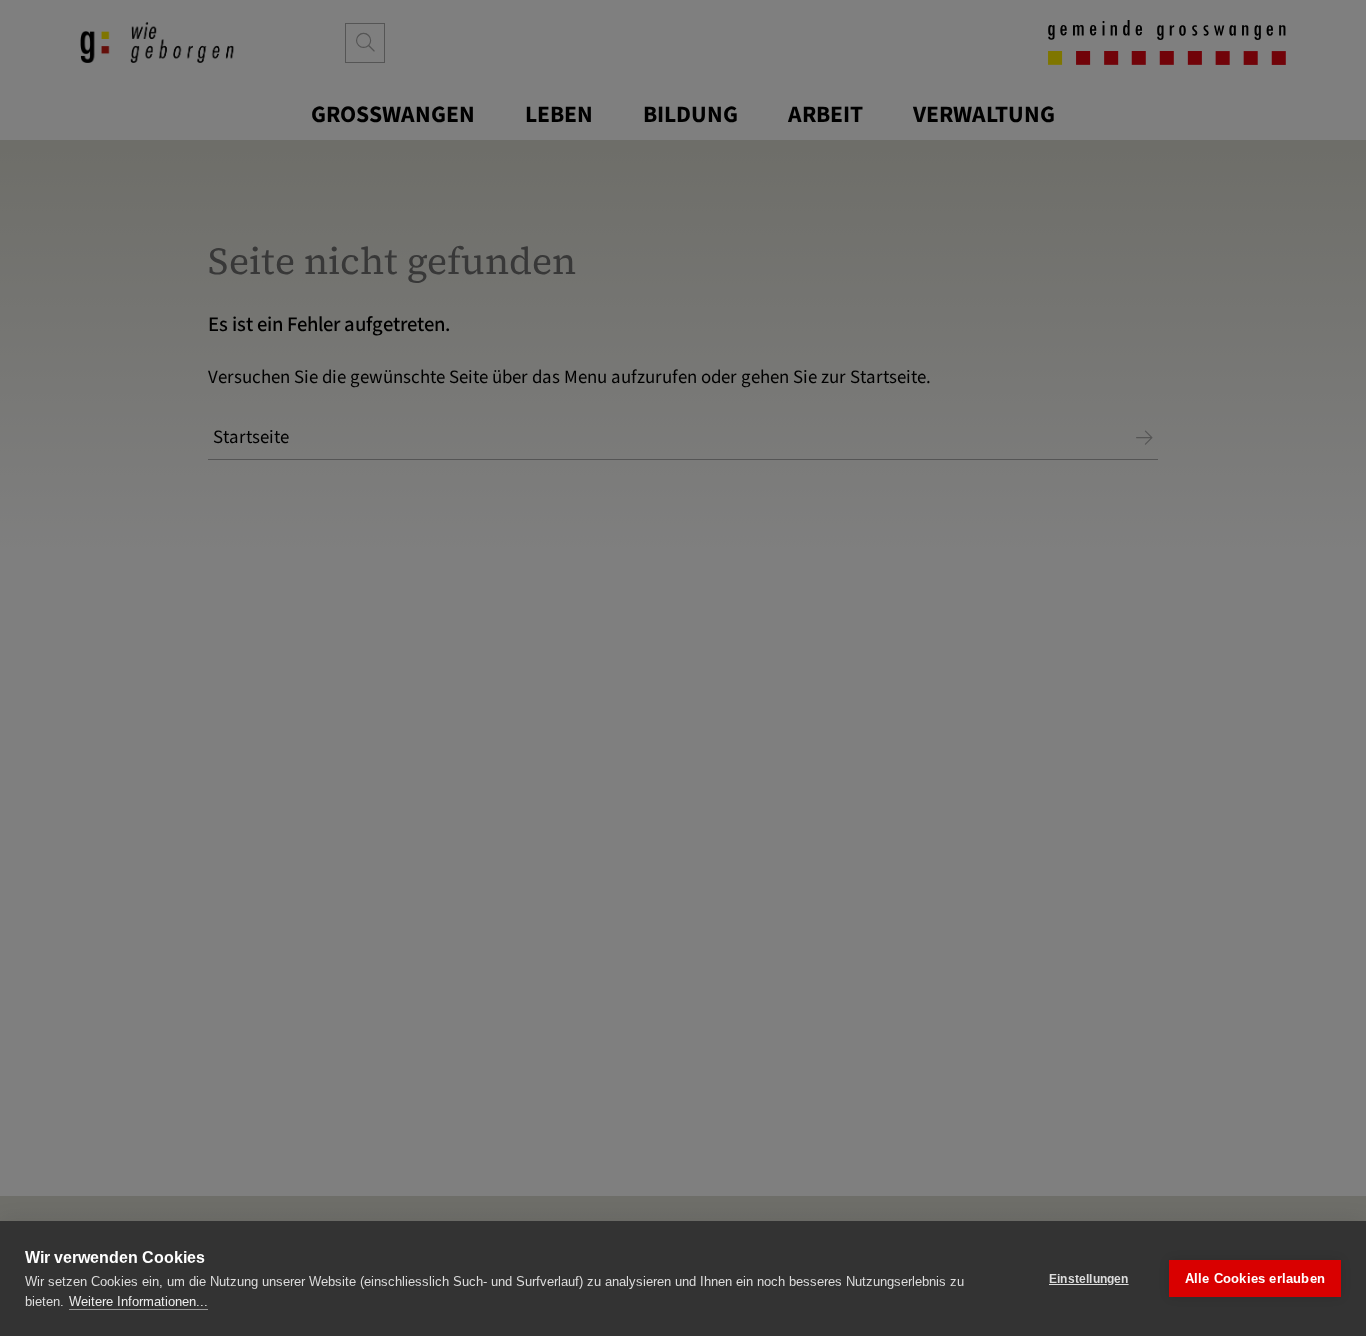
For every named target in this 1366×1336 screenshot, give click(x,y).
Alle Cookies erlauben (1255, 1278)
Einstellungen (1089, 1279)
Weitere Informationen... (138, 1301)
